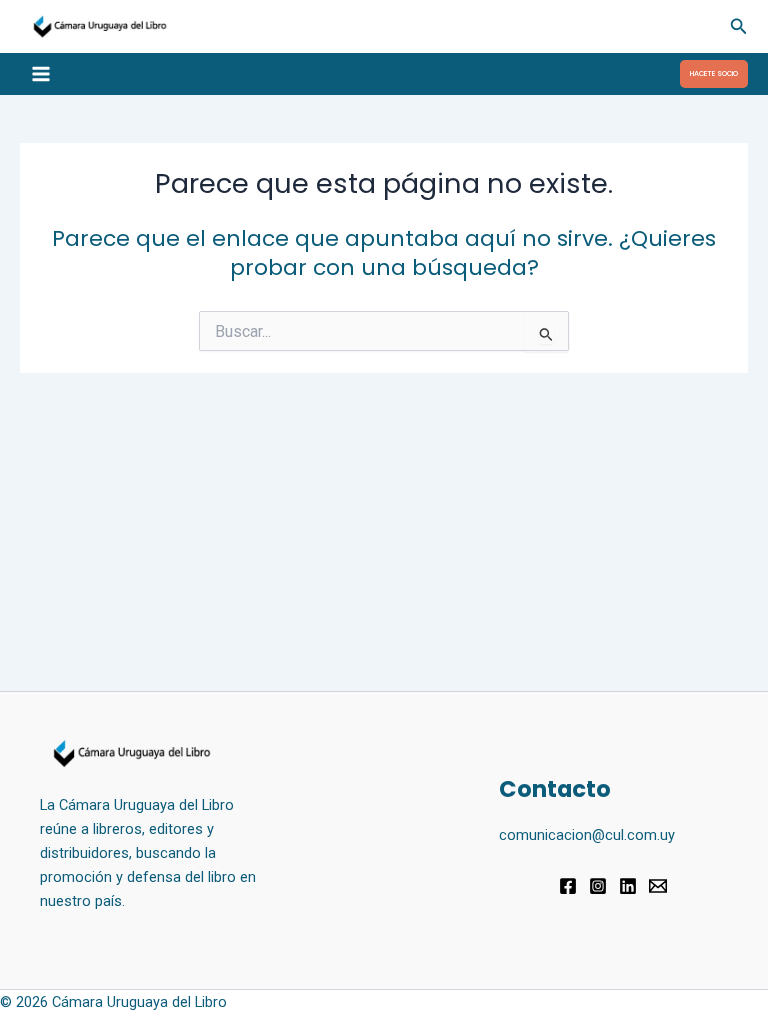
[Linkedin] (628, 886)
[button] (739, 26)
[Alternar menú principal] (41, 74)
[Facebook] (568, 886)
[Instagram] (598, 886)
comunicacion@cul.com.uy (587, 835)
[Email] (658, 886)
